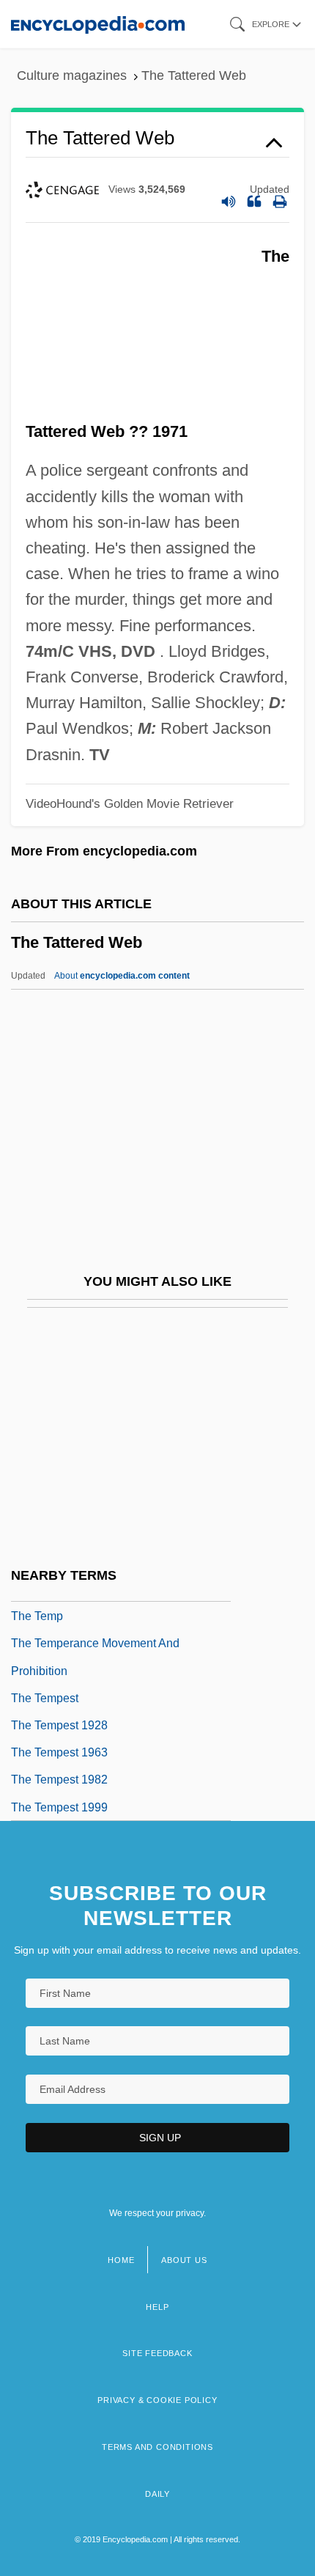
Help (157, 2307)
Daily (157, 2494)
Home (121, 2260)
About (122, 976)
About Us (184, 2260)
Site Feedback (157, 2353)
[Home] (98, 24)
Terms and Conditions (157, 2447)
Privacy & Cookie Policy (157, 2400)
